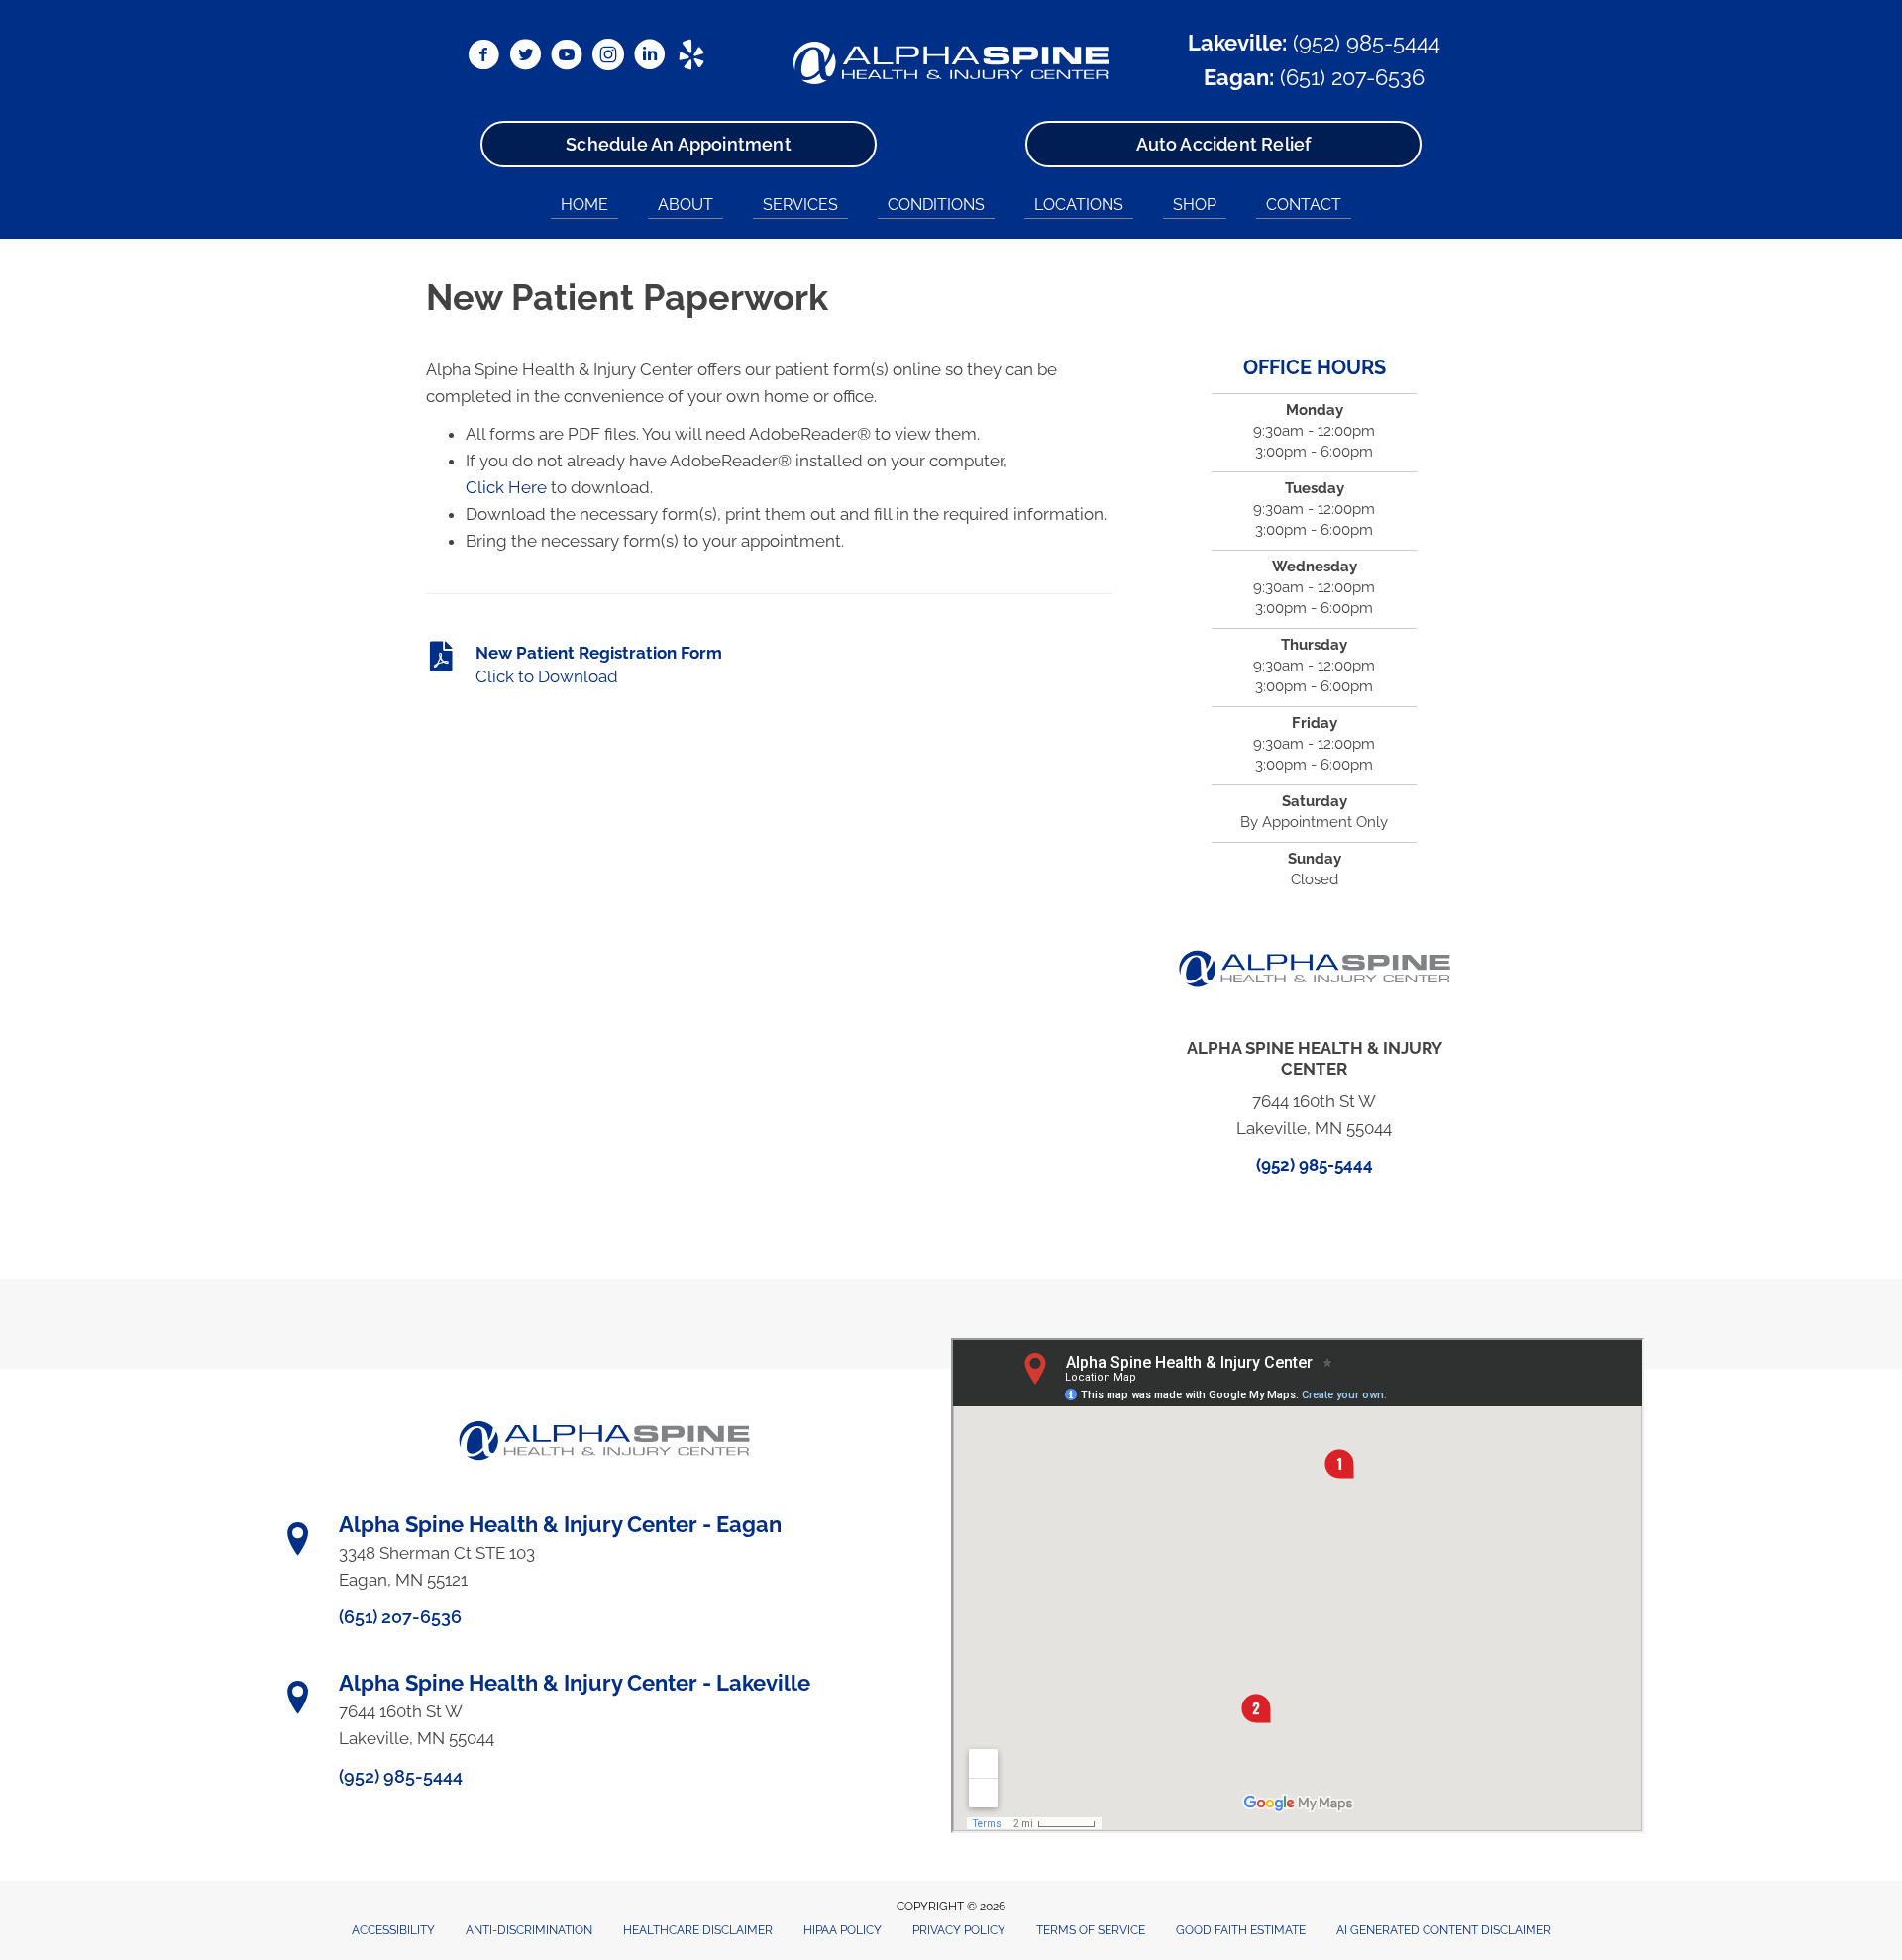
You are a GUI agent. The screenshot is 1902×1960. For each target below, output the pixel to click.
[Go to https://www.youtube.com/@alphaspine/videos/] (567, 57)
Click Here (506, 487)
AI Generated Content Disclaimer (1444, 1930)
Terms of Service (1091, 1930)
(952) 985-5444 (1367, 43)
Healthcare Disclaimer (698, 1930)
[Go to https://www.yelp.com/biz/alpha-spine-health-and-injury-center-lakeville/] (691, 57)
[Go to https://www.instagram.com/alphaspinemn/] (608, 57)
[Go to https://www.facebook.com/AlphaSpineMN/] (483, 57)
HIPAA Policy (843, 1930)
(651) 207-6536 (1352, 77)
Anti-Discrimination (529, 1930)
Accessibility (393, 1930)
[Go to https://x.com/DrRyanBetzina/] (525, 57)
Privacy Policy (959, 1930)
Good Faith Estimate (1241, 1930)
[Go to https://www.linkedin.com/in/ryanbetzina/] (650, 57)
